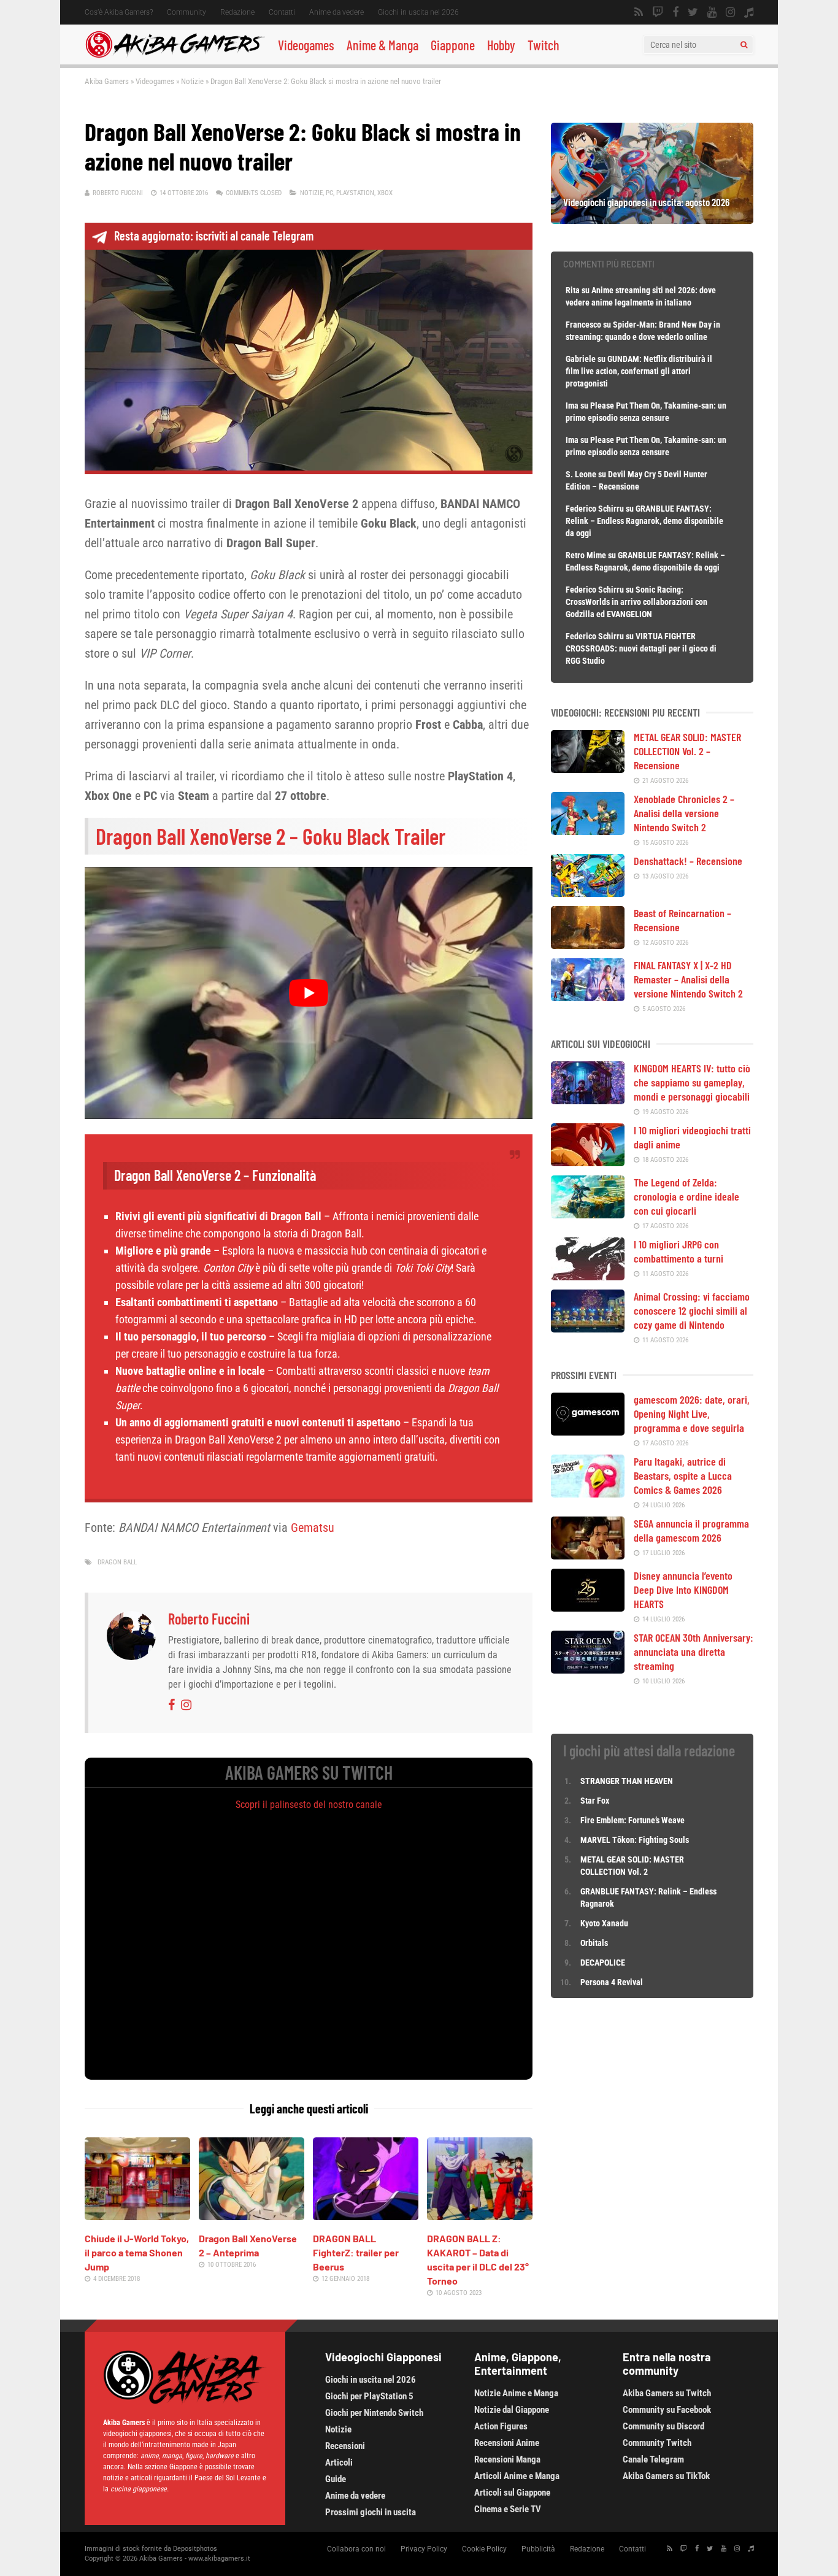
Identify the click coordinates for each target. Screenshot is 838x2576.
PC (329, 193)
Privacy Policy (424, 2549)
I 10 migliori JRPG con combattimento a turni (678, 1251)
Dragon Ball (117, 1562)
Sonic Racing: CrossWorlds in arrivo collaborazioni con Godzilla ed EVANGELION (636, 602)
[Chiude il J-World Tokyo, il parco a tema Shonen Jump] (137, 2216)
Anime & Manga (382, 45)
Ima (572, 406)
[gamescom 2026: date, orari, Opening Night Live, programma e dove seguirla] (588, 1431)
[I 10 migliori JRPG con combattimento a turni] (588, 1276)
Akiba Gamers (107, 81)
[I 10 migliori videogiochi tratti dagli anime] (588, 1162)
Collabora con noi (356, 2549)
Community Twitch (657, 2443)
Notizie (192, 81)
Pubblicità (538, 2549)
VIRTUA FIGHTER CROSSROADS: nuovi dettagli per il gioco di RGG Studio (641, 648)
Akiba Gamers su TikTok (666, 2476)
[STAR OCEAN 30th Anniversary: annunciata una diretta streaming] (588, 1669)
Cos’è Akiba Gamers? (119, 12)
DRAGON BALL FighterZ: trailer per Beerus (356, 2252)
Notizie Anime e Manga (516, 2393)
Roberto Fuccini (118, 193)
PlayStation (355, 193)
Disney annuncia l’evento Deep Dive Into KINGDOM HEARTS (683, 1590)
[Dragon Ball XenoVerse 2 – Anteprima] (252, 2216)
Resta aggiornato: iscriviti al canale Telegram (214, 236)
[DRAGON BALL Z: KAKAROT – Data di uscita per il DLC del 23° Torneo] (480, 2216)
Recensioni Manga (507, 2459)
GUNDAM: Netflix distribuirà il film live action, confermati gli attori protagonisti (639, 371)
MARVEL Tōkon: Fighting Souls (636, 1840)
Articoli (339, 2463)
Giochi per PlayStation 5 (369, 2396)
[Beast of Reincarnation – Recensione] (588, 945)
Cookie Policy (484, 2549)
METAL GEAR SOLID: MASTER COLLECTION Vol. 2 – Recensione (687, 751)
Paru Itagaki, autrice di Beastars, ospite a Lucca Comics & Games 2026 (683, 1475)
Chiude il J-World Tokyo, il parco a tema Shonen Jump (137, 2252)
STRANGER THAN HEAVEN (627, 1781)
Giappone (453, 45)
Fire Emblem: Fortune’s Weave (632, 1820)
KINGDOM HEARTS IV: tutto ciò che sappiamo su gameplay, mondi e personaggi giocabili (692, 1082)
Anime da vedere (336, 12)
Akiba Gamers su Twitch (667, 2393)
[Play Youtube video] (309, 993)
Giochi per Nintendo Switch (374, 2413)
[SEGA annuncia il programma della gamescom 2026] (588, 1555)
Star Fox (595, 1801)
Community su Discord (663, 2426)
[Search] (744, 45)
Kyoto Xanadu (604, 1923)
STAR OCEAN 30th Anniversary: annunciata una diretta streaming (694, 1651)
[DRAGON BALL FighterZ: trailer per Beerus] (366, 2216)
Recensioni (345, 2446)
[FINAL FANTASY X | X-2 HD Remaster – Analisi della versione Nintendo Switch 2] (588, 997)
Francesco (583, 325)
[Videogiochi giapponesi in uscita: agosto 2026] (652, 220)
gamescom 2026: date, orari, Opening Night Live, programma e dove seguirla (692, 1413)
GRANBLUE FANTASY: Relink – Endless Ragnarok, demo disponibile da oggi (644, 521)
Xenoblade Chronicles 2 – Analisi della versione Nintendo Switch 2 (684, 813)
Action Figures (501, 2426)
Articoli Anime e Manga (517, 2476)
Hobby (501, 45)
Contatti (282, 12)
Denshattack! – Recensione (688, 861)
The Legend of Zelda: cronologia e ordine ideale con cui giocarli (686, 1196)
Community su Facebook (667, 2410)
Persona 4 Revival (612, 1982)
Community (186, 12)
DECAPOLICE (603, 1963)
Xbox (385, 193)
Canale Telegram (653, 2459)
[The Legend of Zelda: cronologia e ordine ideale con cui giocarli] (588, 1214)
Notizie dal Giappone (512, 2410)
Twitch (544, 45)
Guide (336, 2479)
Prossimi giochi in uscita (371, 2512)
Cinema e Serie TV (508, 2509)
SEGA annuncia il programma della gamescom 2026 (691, 1530)
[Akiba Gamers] (175, 56)
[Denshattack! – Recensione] (588, 893)
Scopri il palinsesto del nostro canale (309, 1805)
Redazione (237, 12)
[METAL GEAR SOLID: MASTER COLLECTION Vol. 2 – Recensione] (588, 769)
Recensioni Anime (507, 2443)
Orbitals (594, 1943)
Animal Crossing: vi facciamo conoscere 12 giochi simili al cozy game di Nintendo (692, 1310)
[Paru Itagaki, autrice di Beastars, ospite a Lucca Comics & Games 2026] (588, 1493)
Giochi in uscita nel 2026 (418, 12)
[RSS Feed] (639, 12)
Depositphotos (195, 2549)
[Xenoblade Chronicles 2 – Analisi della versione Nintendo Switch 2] (588, 831)
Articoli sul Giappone (512, 2493)
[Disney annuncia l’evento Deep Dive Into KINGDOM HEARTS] (588, 1607)
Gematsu (313, 1528)
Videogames (306, 45)
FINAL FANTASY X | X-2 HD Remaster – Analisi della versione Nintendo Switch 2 (688, 979)
